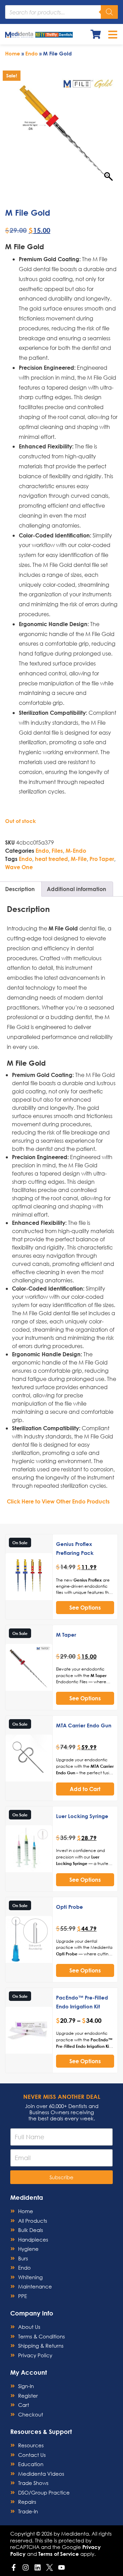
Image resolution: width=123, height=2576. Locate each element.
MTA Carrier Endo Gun (84, 1725)
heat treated (51, 859)
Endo (32, 53)
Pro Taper (102, 859)
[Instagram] (26, 2567)
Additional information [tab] (77, 889)
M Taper (66, 1635)
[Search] (109, 12)
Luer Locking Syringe (82, 1816)
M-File (79, 859)
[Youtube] (61, 2567)
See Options (85, 1607)
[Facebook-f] (14, 2567)
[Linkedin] (38, 2567)
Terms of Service (59, 2554)
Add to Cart (85, 1789)
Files (57, 851)
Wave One (19, 867)
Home (13, 53)
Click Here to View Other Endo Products (58, 1501)
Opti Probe (70, 1907)
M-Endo (76, 851)
